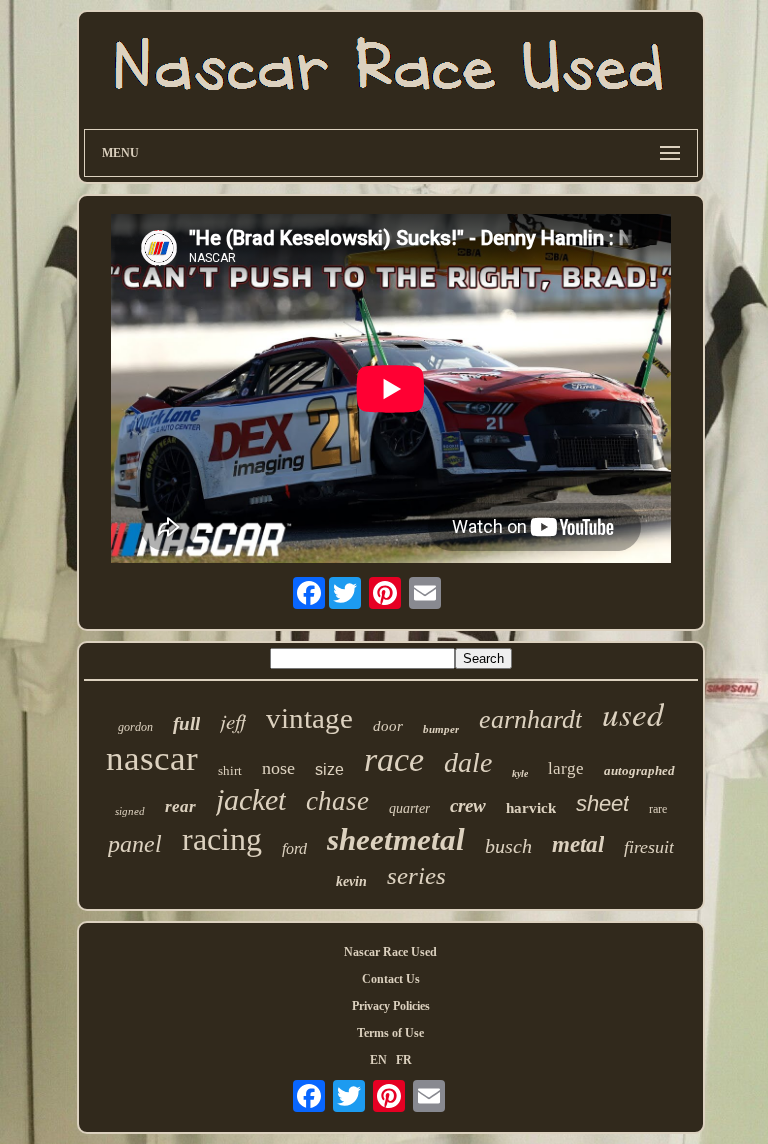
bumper (441, 729)
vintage (309, 718)
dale (468, 762)
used (633, 713)
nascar (152, 758)
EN (378, 1060)
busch (508, 846)
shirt (230, 770)
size (329, 769)
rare (658, 809)
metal (578, 844)
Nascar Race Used (390, 952)
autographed (639, 770)
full (186, 723)
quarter (409, 808)
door (388, 726)
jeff (233, 721)
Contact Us (391, 979)
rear (180, 806)
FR (404, 1060)
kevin (351, 881)
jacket (251, 799)
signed (130, 811)
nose (278, 768)
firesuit (649, 847)
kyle (520, 773)
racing (222, 839)
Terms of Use (390, 1033)
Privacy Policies (391, 1006)
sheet (602, 803)
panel (135, 844)
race (394, 759)
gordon (135, 727)
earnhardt (530, 719)
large (566, 768)
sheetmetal (396, 839)
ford (294, 848)
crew (468, 805)
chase (337, 801)
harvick (531, 808)
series (416, 875)
